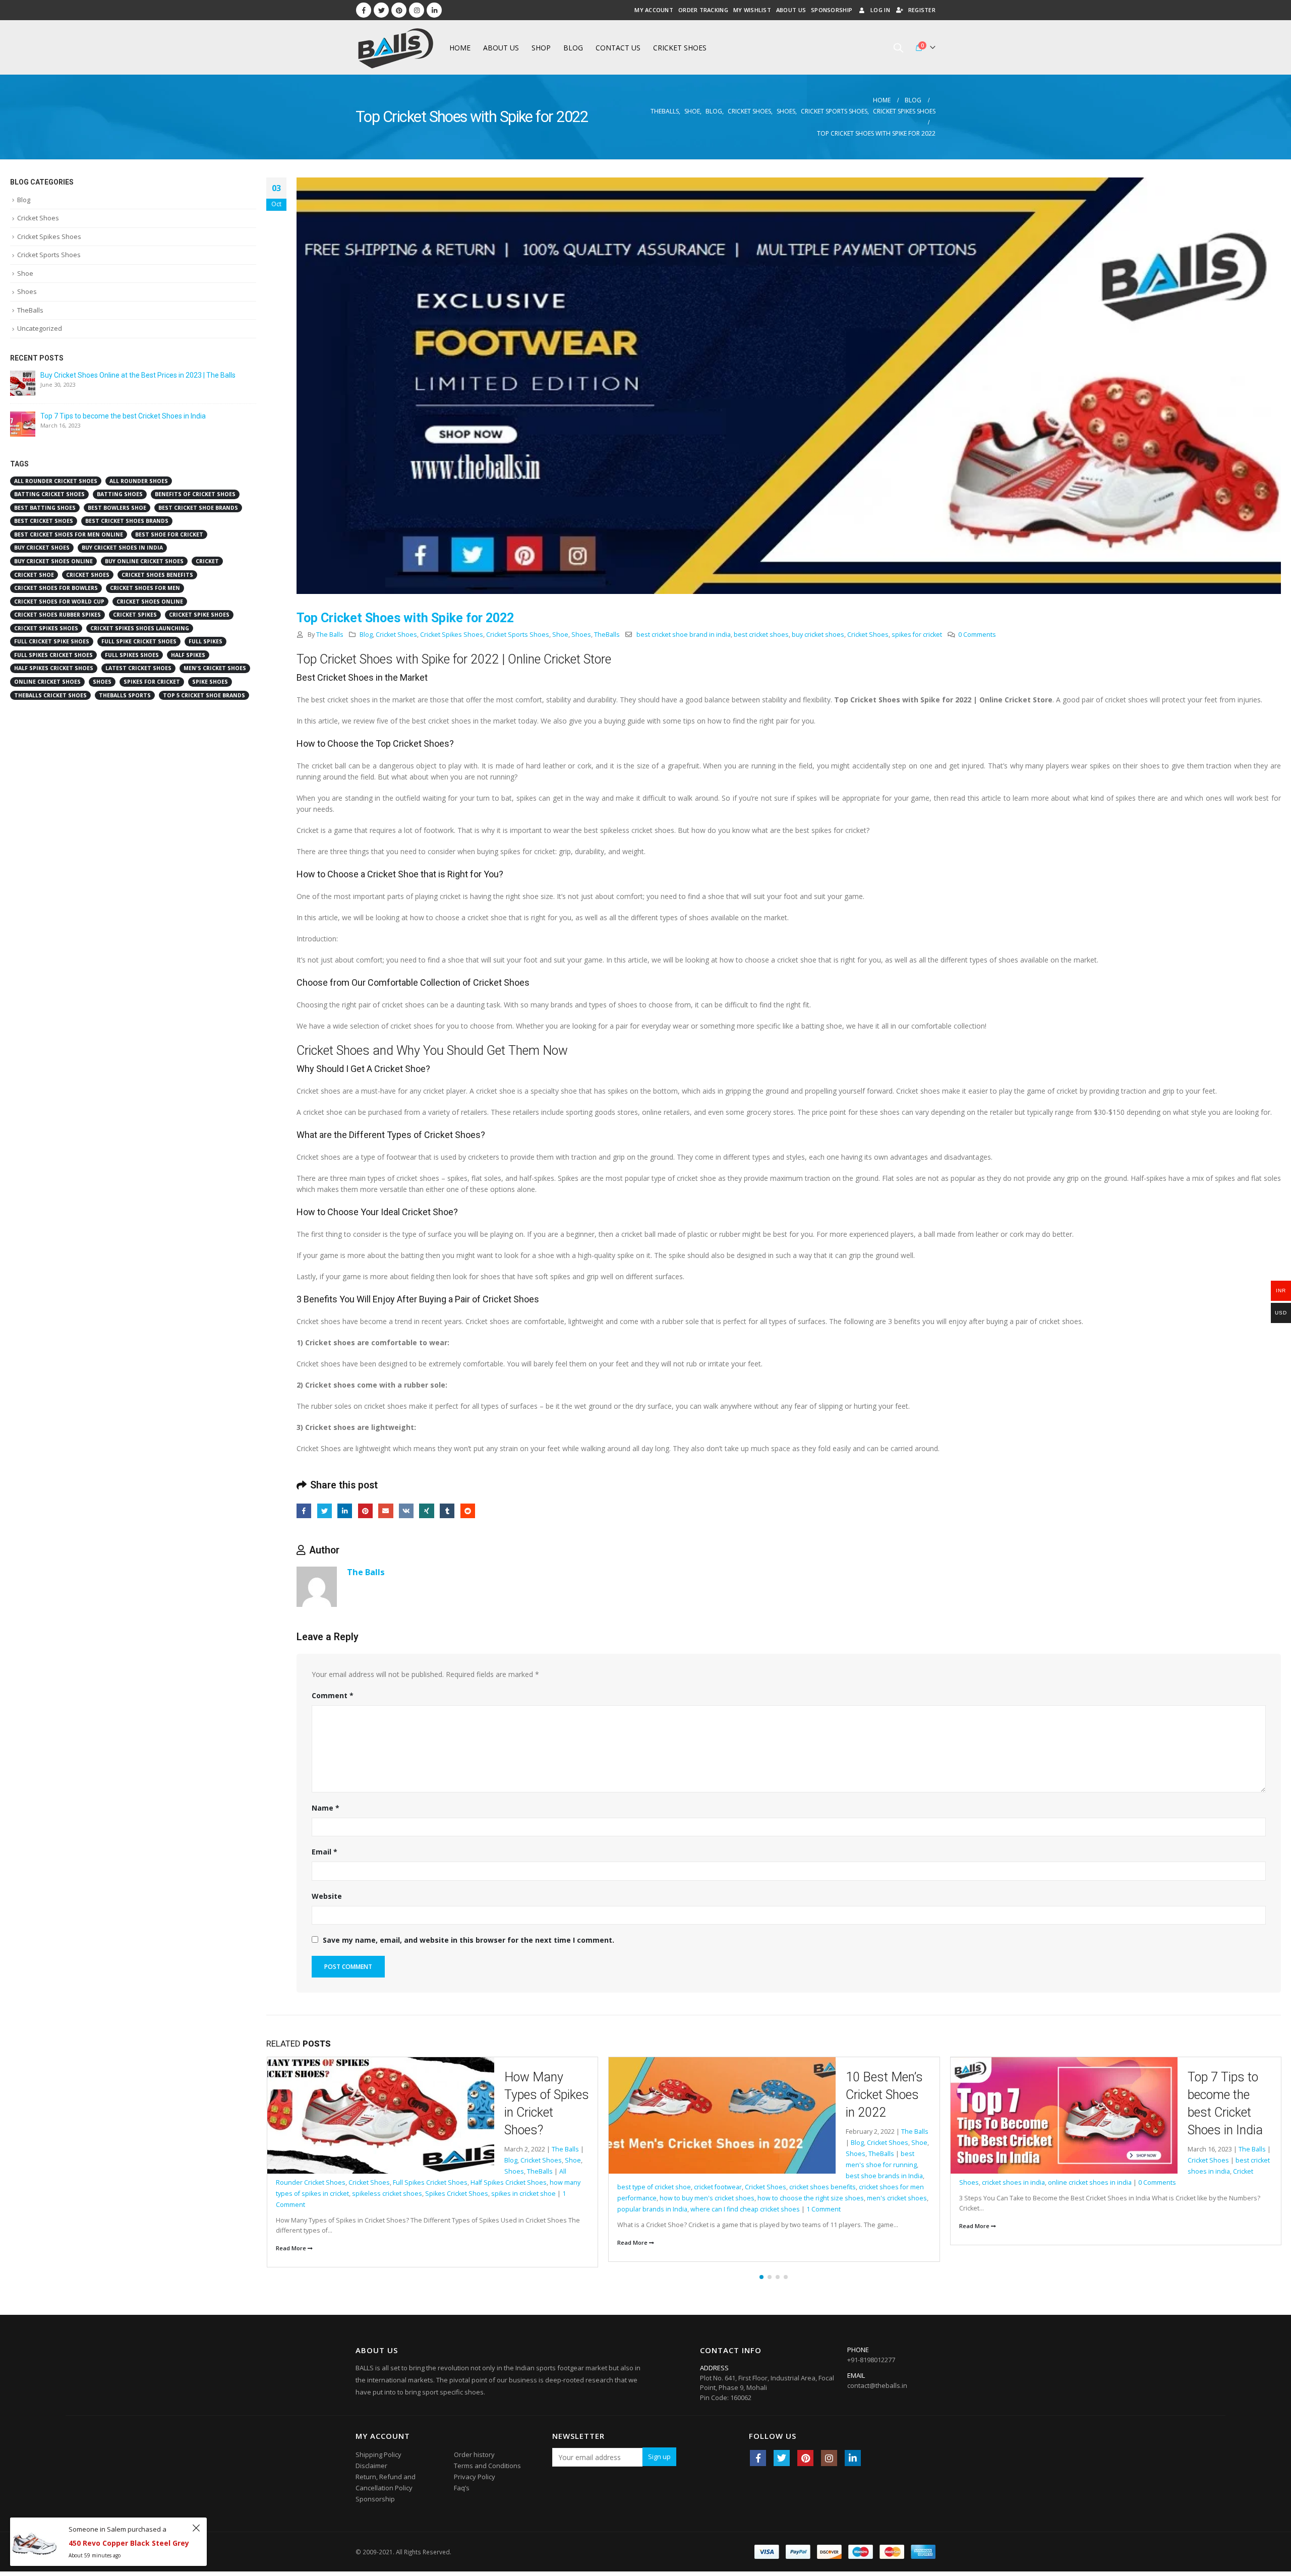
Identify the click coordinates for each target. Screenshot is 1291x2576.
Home (460, 48)
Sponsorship (832, 10)
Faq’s (462, 2482)
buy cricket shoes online (53, 561)
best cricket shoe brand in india (684, 635)
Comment (333, 1695)
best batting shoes (45, 508)
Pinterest (365, 1511)
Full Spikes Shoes (132, 655)
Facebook (304, 1511)
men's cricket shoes (555, 2198)
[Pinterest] (399, 10)
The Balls (330, 635)
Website (327, 1896)
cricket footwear (376, 2187)
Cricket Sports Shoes (518, 635)
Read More (291, 2242)
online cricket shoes (47, 682)
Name (326, 1808)
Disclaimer (371, 2460)
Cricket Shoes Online (150, 602)
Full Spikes (1012, 2125)
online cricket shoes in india (748, 2182)
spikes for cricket (917, 635)
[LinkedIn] (434, 10)
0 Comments (977, 635)
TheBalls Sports (125, 695)
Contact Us (618, 48)
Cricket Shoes (680, 48)
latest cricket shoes (138, 668)
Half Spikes (1126, 2125)
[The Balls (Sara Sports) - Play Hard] (396, 47)
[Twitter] (381, 10)
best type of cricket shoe (312, 2187)
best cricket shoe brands (198, 508)
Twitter (325, 1511)
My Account (654, 10)
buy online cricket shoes (144, 561)
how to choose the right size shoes (469, 2198)
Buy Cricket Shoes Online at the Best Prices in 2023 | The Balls (138, 375)
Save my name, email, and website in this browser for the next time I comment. (468, 1940)
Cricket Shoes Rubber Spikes (57, 615)
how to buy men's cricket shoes (365, 2198)
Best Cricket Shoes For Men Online (69, 534)
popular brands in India (310, 2209)
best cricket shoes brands (127, 521)
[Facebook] (364, 10)
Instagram (829, 2452)
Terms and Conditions (487, 2460)
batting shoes (120, 494)
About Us (791, 10)
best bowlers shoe (117, 508)
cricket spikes (135, 615)
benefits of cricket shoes (195, 494)
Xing (426, 1511)
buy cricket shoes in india (122, 548)
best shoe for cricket (169, 534)
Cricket (207, 561)
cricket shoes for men (145, 588)
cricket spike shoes (199, 615)
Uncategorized (40, 328)
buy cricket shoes (818, 635)
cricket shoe (34, 575)
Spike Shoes (210, 682)
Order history (474, 2449)
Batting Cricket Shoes (49, 494)
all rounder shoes (139, 481)
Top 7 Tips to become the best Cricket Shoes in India (123, 416)
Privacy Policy (475, 2471)
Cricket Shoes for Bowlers (56, 588)
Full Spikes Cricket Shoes (1069, 2125)
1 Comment (482, 2209)
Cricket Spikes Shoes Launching (140, 628)
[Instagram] (417, 10)
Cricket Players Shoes (1146, 2114)
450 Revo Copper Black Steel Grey (129, 2543)
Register (922, 10)
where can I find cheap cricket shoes (403, 2209)
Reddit (468, 1511)
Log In (880, 10)
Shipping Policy (378, 2449)
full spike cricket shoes (139, 641)
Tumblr (447, 1511)
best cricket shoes (761, 635)
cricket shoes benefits (481, 2187)
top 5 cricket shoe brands (204, 695)
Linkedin (853, 2452)
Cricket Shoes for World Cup (59, 602)
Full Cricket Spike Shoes (52, 641)
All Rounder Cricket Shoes (56, 481)
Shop (541, 48)
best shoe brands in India (542, 2176)
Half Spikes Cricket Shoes (1183, 2125)
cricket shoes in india (671, 2182)
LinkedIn (345, 1511)
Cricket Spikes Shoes (452, 635)
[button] (761, 2271)
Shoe (560, 635)
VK (406, 1511)
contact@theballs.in (877, 2380)
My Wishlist (752, 10)
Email (386, 1511)
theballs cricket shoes (50, 695)
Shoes (581, 635)
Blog (573, 48)
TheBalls (607, 635)
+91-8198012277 (871, 2354)
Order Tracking (703, 10)
